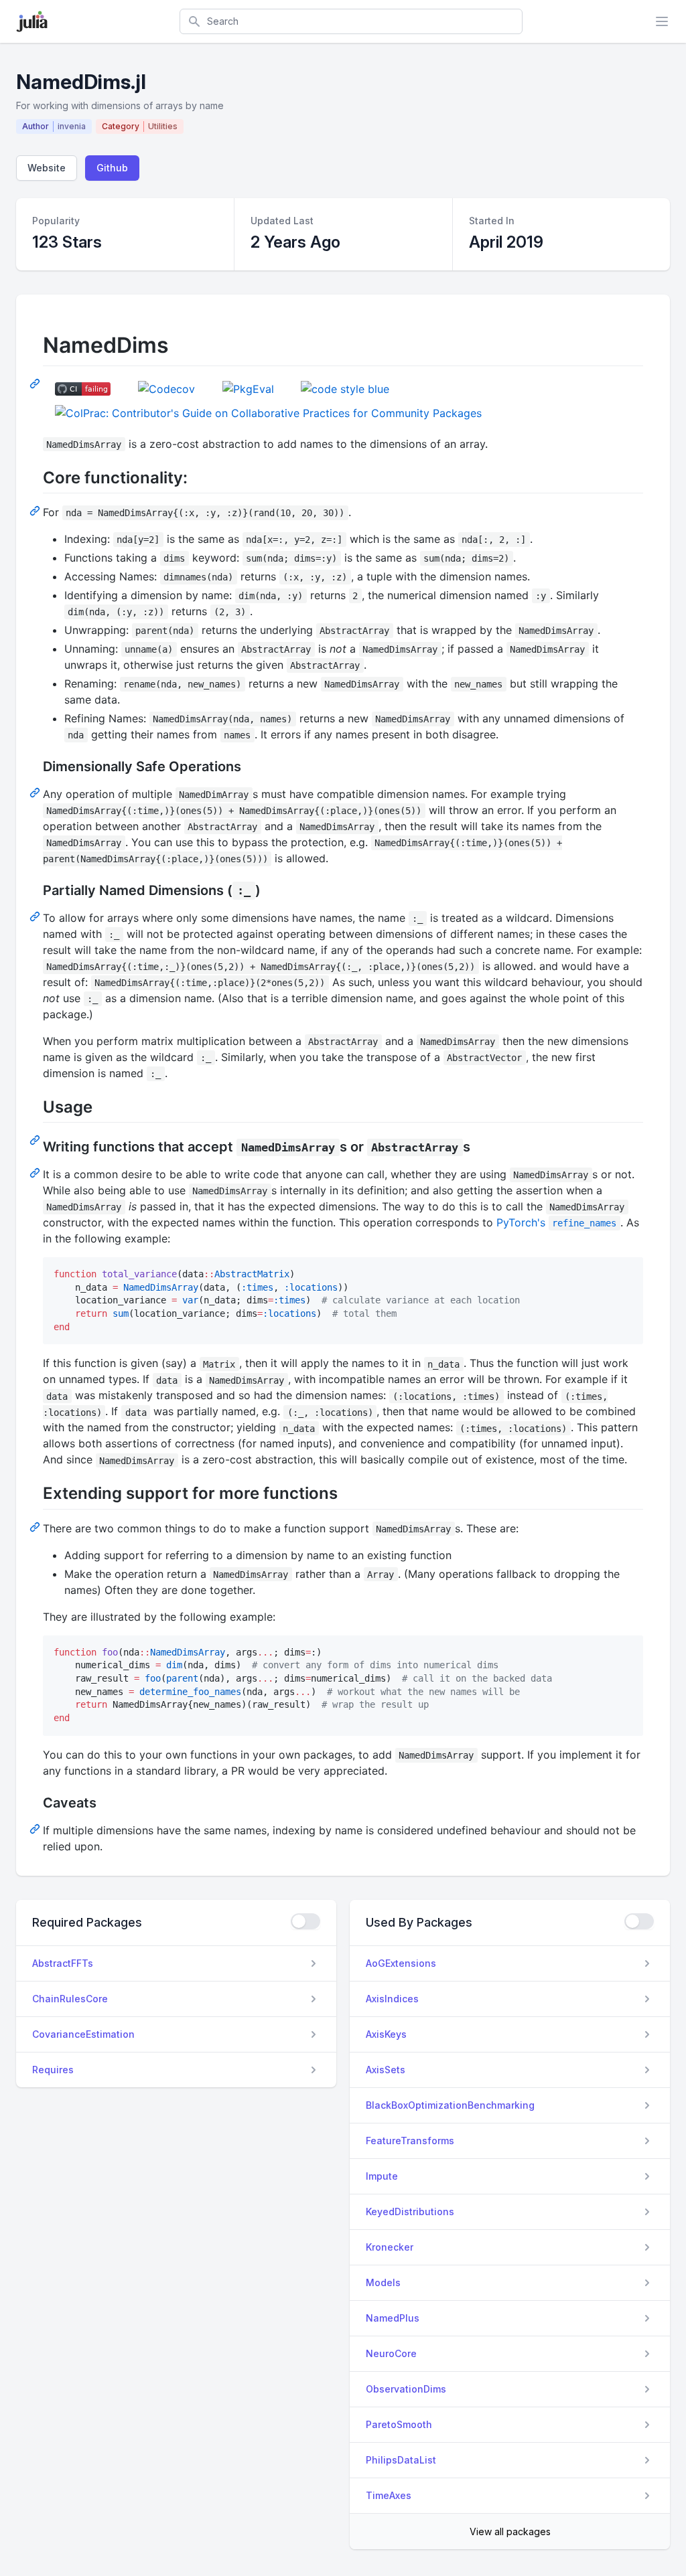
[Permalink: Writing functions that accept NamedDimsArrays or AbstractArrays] (36, 1172)
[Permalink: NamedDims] (36, 383)
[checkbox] (305, 1921)
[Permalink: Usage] (36, 1139)
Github (112, 168)
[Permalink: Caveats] (36, 1828)
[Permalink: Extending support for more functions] (36, 1526)
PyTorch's (556, 1222)
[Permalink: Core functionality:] (36, 510)
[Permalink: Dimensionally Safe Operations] (36, 792)
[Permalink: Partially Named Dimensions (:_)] (36, 916)
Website (47, 168)
